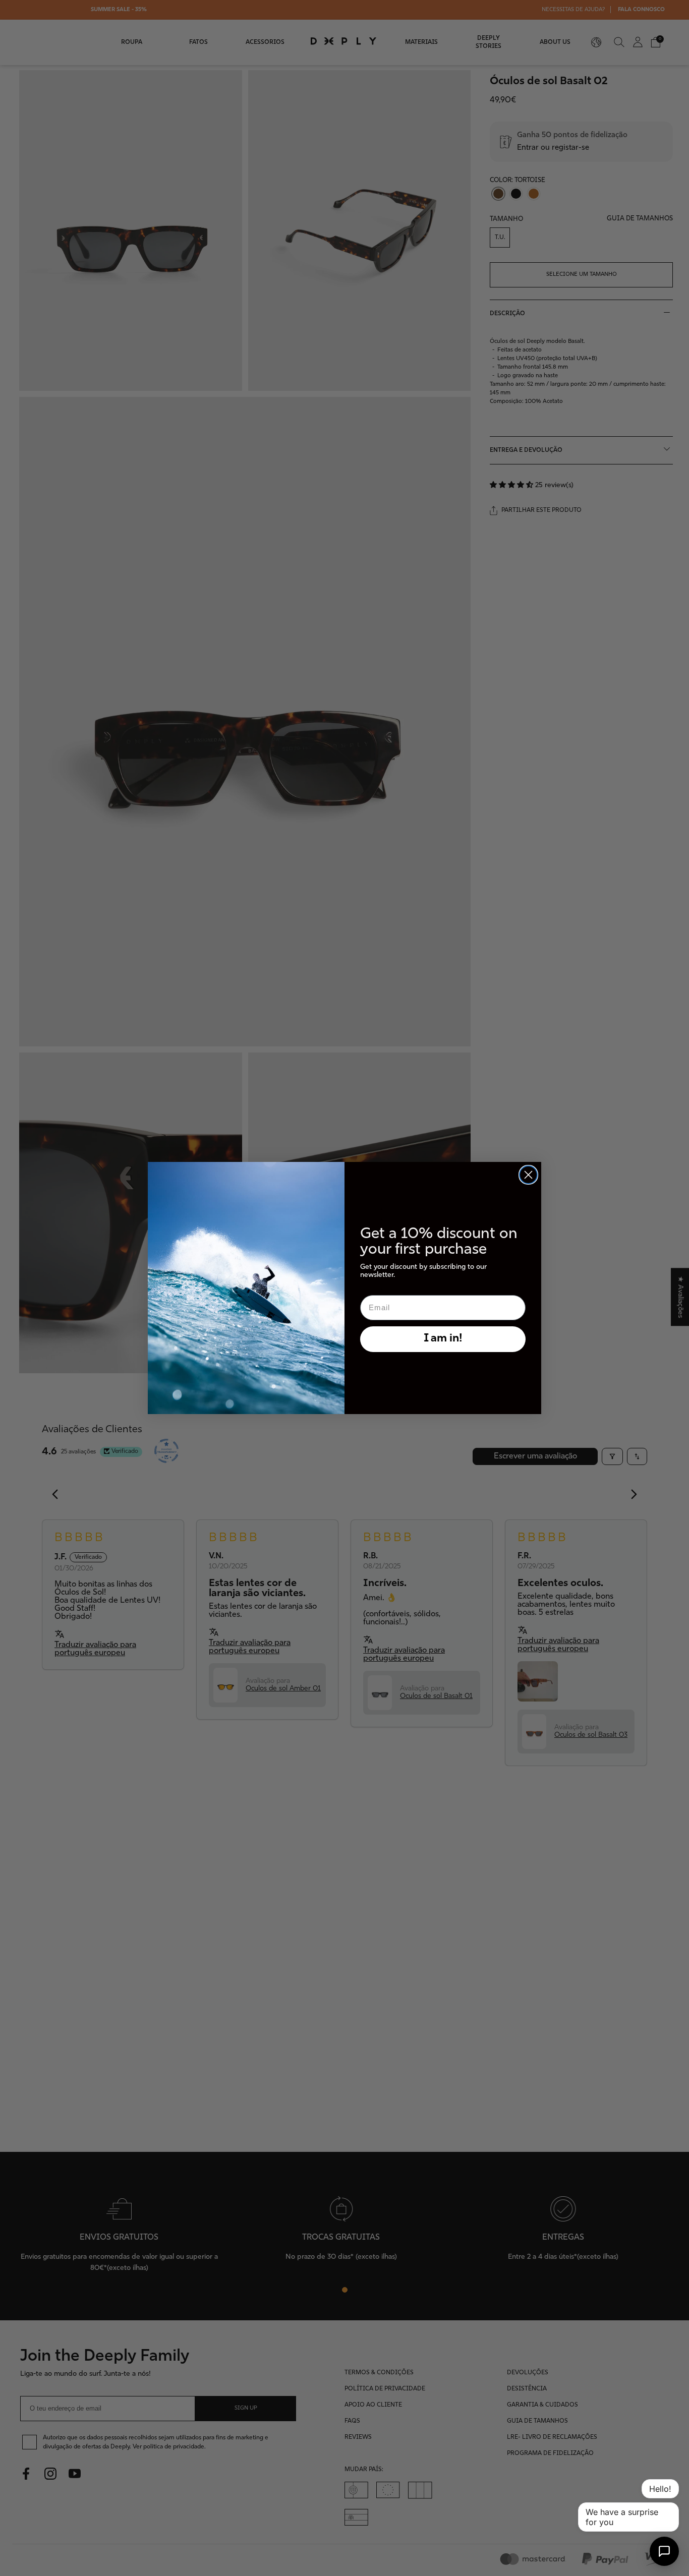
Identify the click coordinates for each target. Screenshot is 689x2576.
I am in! (443, 1339)
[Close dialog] (528, 1175)
